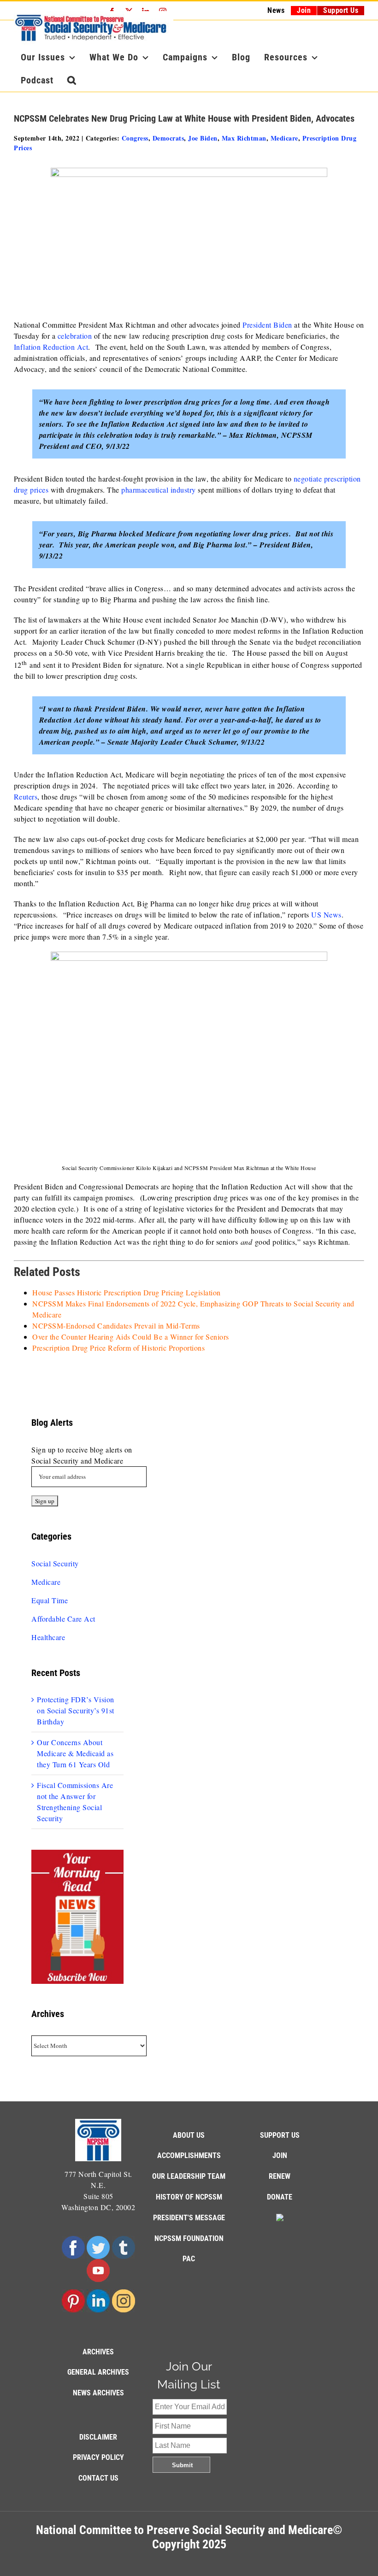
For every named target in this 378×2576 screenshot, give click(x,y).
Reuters (26, 797)
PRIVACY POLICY (98, 2457)
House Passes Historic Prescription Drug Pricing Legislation (127, 1292)
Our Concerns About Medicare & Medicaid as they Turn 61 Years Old (75, 1753)
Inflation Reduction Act (51, 347)
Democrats (168, 138)
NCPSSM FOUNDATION (189, 2238)
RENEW (280, 2176)
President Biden (267, 325)
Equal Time (50, 1600)
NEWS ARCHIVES (98, 2393)
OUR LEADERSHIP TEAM (189, 2176)
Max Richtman (244, 138)
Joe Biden (203, 138)
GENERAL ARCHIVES (98, 2372)
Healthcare (48, 1637)
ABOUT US (189, 2135)
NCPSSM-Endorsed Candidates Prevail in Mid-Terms (116, 1326)
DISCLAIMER (98, 2437)
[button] (72, 80)
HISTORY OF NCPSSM (189, 2197)
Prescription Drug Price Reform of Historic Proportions (118, 1348)
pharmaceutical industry (159, 490)
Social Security (55, 1563)
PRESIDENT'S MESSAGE (189, 2218)
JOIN (280, 2155)
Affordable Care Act (63, 1619)
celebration (75, 336)
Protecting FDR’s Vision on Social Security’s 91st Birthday (76, 1710)
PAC (189, 2259)
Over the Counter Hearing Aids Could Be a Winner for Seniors (131, 1337)
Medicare (284, 138)
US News (326, 915)
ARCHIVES (98, 2352)
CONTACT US (98, 2478)
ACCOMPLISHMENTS (189, 2155)
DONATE (280, 2197)
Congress (135, 138)
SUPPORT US (280, 2135)
